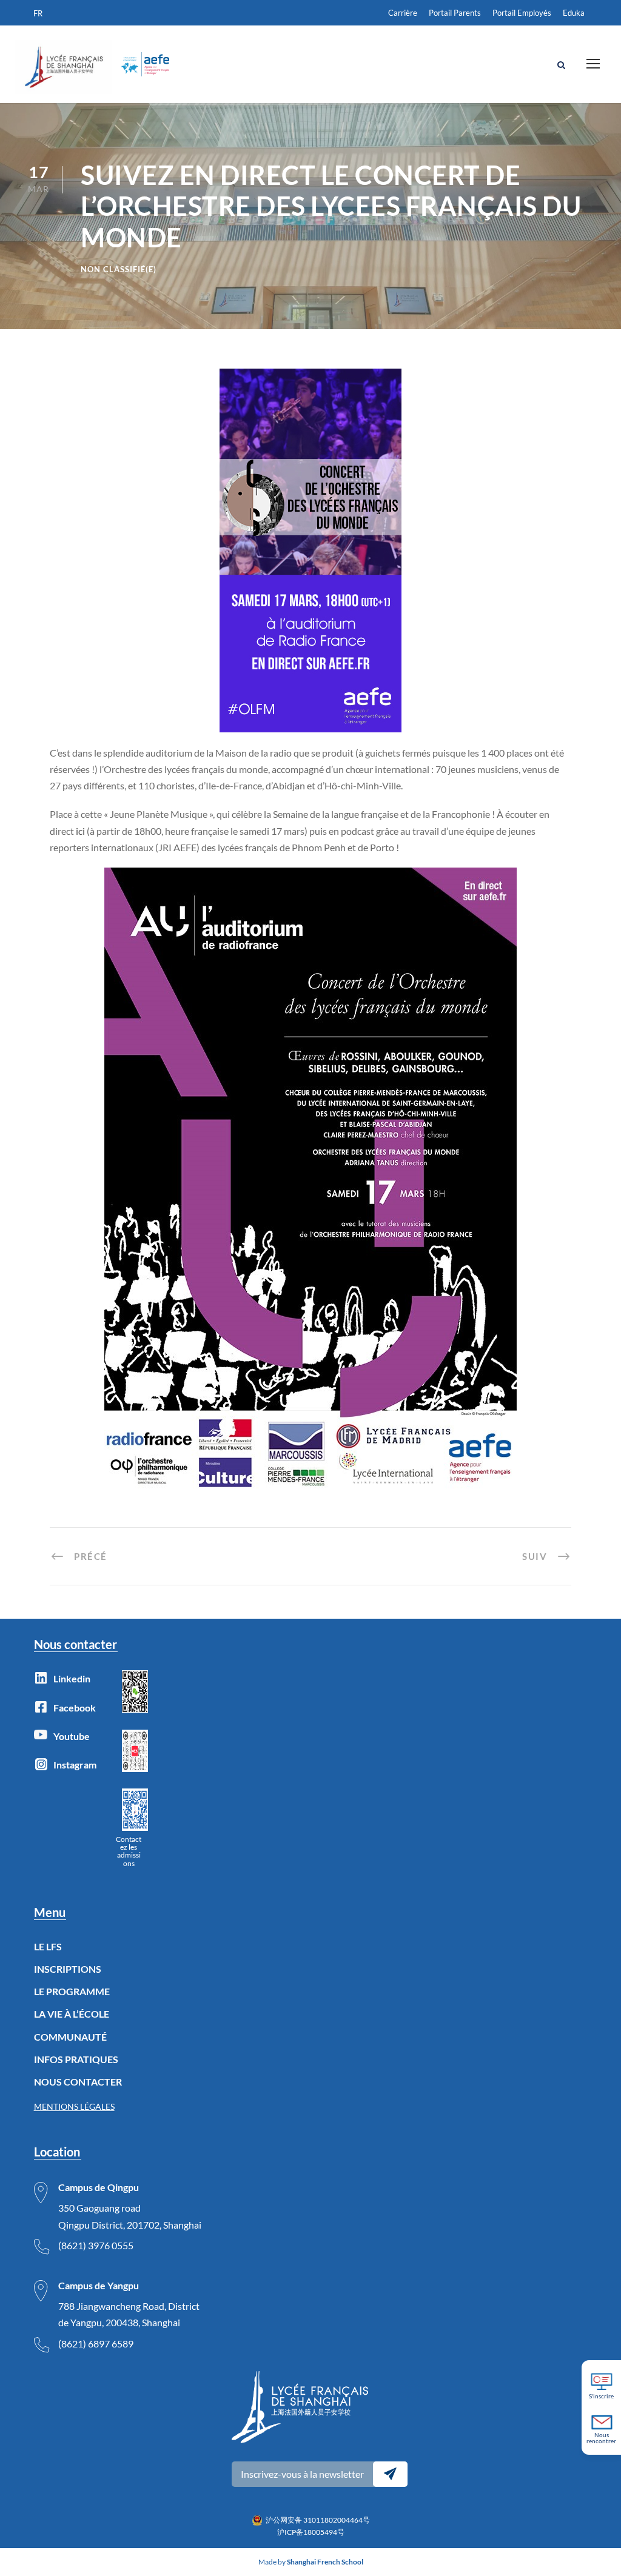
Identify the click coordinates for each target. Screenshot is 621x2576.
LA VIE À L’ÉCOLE (72, 2014)
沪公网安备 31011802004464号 (318, 2520)
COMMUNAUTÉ (70, 2037)
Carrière (403, 13)
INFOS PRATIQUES (76, 2059)
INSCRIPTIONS (68, 1969)
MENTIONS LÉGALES (74, 2106)
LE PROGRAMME (72, 1991)
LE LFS (48, 1946)
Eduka (574, 13)
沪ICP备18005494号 (311, 2532)
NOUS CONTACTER (78, 2082)
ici (80, 831)
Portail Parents (455, 13)
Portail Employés (522, 13)
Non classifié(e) (119, 269)
